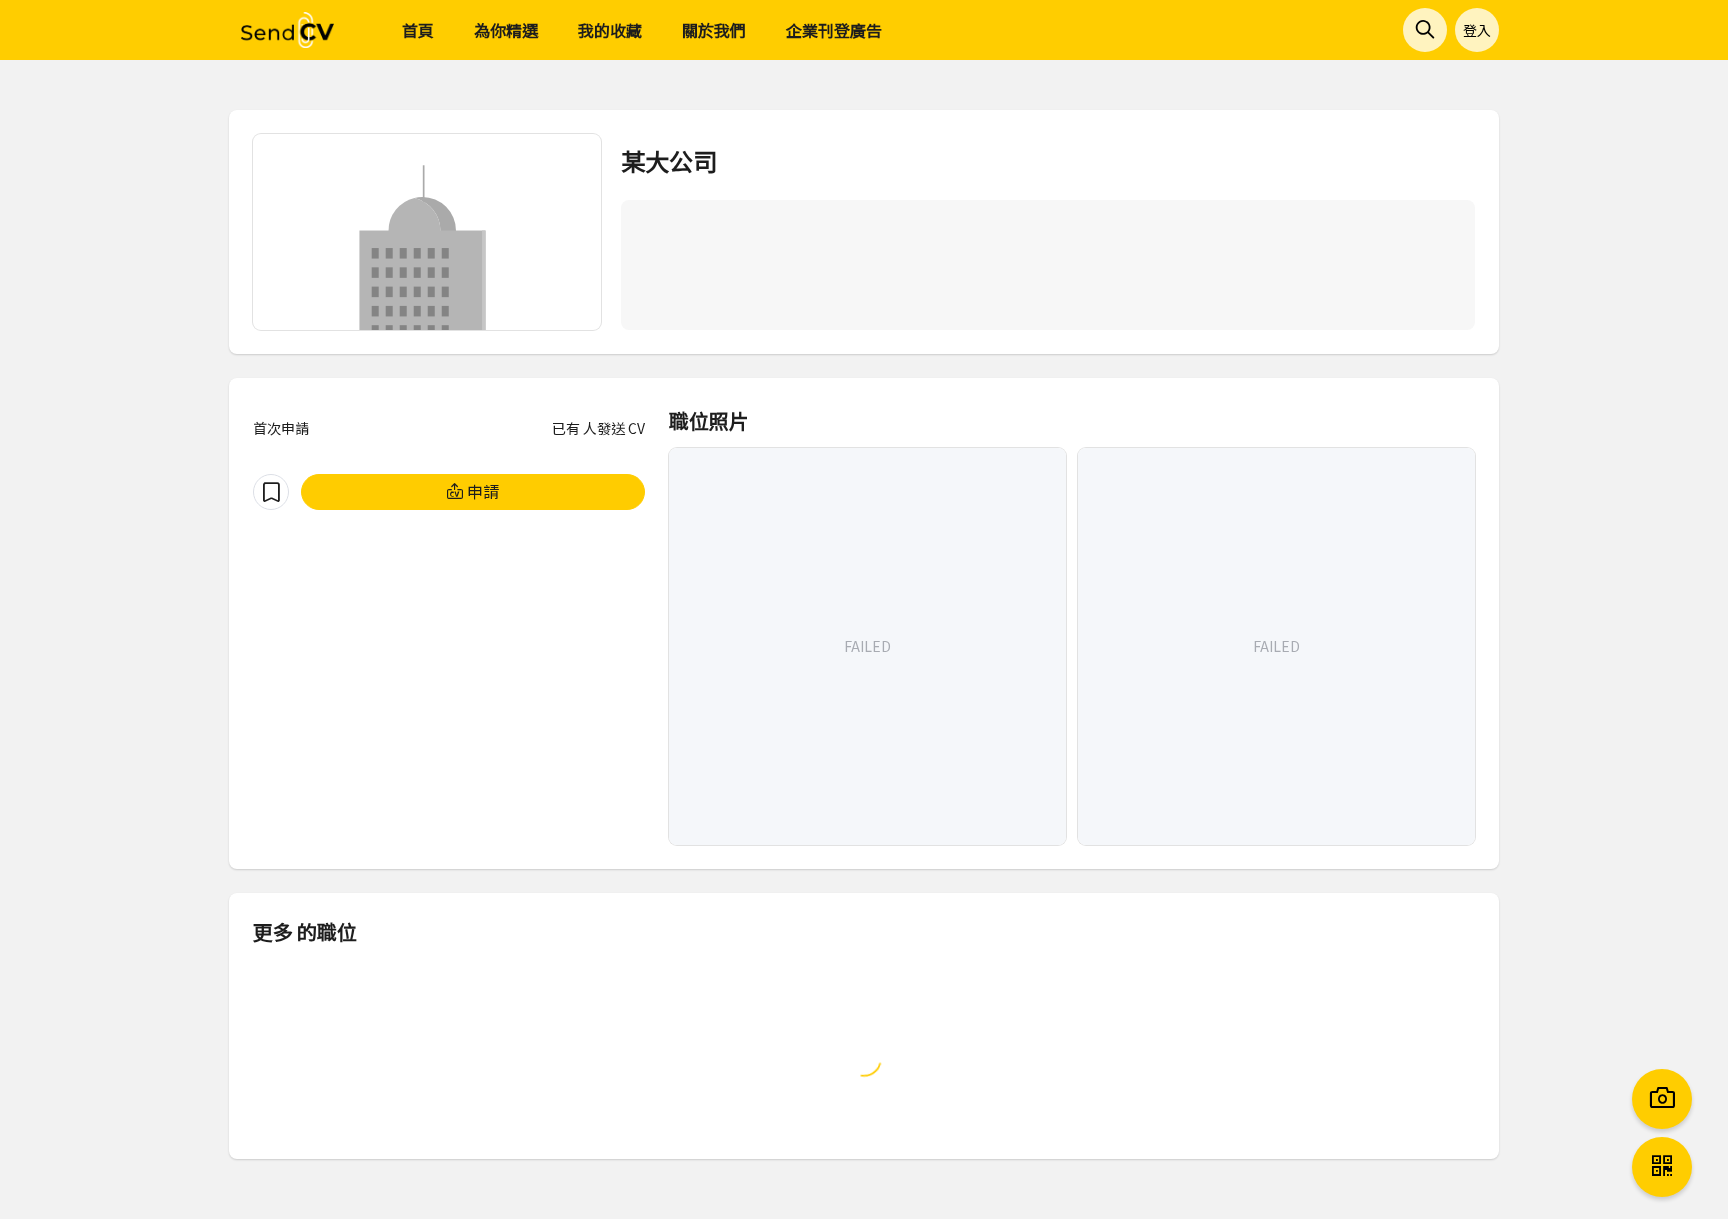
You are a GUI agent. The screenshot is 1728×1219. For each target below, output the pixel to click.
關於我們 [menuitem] (714, 30)
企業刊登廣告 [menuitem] (834, 30)
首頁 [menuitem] (418, 30)
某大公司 (669, 160)
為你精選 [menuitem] (506, 30)
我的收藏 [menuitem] (610, 30)
